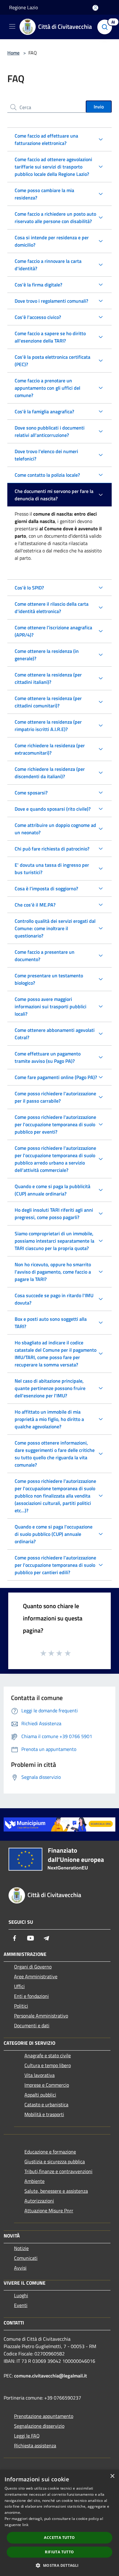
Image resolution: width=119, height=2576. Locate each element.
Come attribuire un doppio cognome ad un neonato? (55, 829)
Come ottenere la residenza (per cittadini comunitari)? (48, 702)
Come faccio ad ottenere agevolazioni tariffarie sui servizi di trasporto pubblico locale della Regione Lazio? (53, 167)
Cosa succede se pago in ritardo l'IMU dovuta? (54, 1299)
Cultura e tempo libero (48, 2065)
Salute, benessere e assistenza (56, 2191)
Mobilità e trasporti (44, 2114)
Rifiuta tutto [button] (59, 2552)
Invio (99, 107)
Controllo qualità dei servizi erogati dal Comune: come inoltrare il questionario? (55, 928)
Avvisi (20, 2268)
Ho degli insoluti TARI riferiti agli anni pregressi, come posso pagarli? (54, 1214)
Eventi (21, 2305)
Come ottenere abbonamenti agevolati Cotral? (55, 1034)
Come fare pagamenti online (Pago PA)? (56, 1077)
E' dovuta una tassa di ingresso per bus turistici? (52, 869)
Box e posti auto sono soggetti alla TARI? (51, 1323)
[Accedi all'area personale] (95, 8)
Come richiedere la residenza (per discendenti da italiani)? (50, 773)
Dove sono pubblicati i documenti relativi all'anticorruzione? (50, 431)
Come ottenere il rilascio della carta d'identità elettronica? (52, 608)
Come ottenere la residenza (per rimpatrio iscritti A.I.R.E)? (48, 725)
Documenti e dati (32, 2025)
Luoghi (21, 2295)
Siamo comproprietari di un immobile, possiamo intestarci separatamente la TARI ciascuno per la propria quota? (54, 1241)
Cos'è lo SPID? (29, 588)
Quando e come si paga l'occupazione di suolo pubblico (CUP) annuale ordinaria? (54, 1534)
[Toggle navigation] (12, 26)
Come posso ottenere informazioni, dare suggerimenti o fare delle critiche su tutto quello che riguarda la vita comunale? (55, 1454)
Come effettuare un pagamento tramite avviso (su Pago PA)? (48, 1057)
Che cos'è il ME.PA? (35, 905)
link (25, 2525)
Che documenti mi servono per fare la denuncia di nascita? (54, 495)
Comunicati (26, 2258)
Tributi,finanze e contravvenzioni (58, 2171)
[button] (59, 2565)
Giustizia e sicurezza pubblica (55, 2161)
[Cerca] (106, 27)
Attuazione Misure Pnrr (49, 2210)
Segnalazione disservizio (39, 2426)
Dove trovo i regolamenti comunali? (51, 301)
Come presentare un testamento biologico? (49, 979)
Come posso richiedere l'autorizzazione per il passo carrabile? (55, 1097)
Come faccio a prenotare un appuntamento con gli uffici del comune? (47, 388)
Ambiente (34, 2181)
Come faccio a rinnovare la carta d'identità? (48, 265)
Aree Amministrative (36, 1976)
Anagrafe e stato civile (48, 2055)
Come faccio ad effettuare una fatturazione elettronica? (46, 139)
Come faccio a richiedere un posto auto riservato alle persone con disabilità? (55, 218)
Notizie (21, 2248)
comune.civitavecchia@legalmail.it (50, 2376)
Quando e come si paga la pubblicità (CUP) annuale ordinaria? (52, 1190)
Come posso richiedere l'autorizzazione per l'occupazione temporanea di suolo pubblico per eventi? (55, 1124)
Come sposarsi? (31, 793)
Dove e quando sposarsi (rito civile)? (53, 809)
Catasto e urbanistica (46, 2104)
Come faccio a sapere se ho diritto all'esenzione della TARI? (50, 337)
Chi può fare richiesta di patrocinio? (52, 849)
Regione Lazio (23, 7)
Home (13, 53)
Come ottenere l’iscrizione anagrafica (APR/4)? (53, 631)
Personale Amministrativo (41, 2016)
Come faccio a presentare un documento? (45, 956)
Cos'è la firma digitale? (38, 285)
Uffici (19, 1986)
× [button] (112, 2476)
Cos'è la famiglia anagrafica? (44, 411)
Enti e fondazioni (31, 1996)
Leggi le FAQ (27, 2436)
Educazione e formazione (50, 2152)
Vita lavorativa (40, 2075)
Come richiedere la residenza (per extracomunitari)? (50, 749)
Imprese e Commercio (47, 2085)
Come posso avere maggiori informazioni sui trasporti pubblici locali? (50, 1006)
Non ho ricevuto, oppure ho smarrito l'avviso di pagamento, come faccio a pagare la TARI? (53, 1272)
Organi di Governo (33, 1967)
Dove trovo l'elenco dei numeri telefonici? (46, 455)
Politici (21, 2006)
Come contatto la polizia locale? (47, 475)
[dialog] (60, 2523)
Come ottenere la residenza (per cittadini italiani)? (48, 678)
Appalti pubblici (40, 2095)
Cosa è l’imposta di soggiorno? (46, 888)
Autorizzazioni (39, 2201)
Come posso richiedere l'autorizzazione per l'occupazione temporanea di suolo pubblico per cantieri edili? (55, 1565)
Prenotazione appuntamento (44, 2416)
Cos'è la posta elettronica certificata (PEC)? (52, 361)
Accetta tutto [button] (59, 2538)
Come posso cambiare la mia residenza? (44, 194)
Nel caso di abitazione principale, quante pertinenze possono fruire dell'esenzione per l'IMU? (50, 1388)
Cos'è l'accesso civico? (38, 317)
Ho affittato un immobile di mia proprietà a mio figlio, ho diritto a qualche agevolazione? (49, 1419)
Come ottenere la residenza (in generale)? (47, 655)
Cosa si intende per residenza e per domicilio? (52, 241)
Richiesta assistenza (35, 2445)
